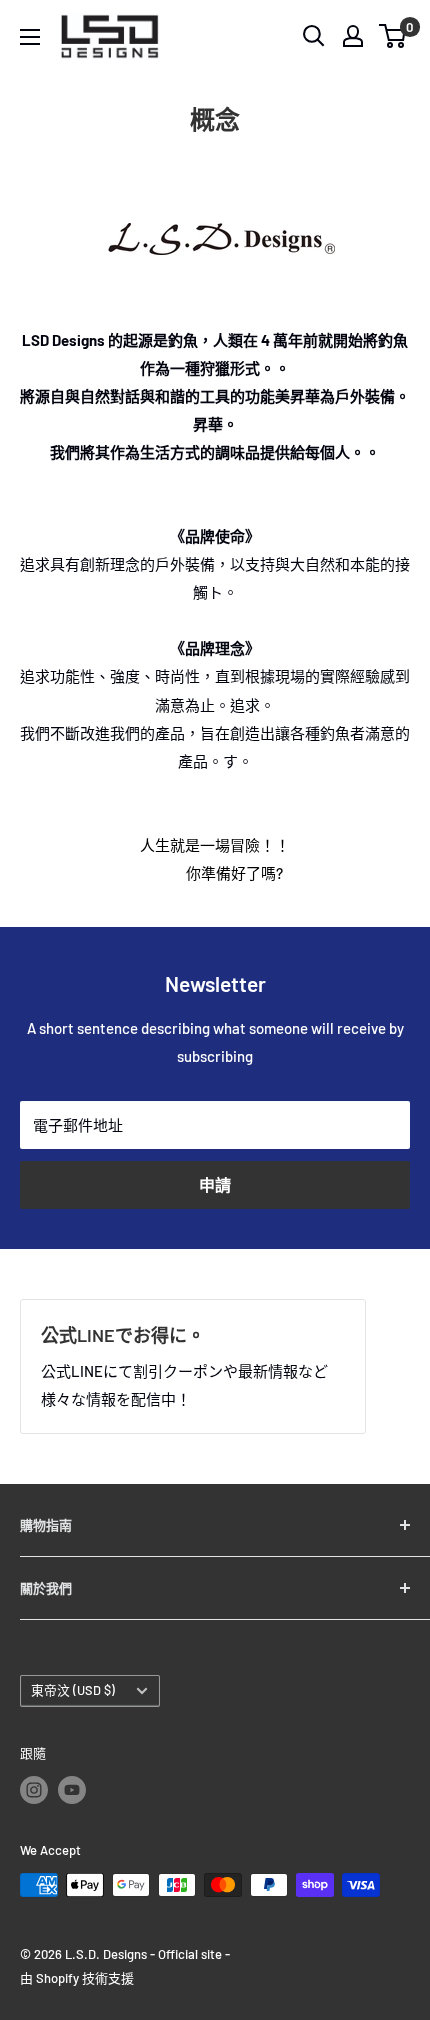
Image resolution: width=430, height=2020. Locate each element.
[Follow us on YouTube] (72, 1790)
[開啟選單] (30, 37)
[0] (393, 36)
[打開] (314, 36)
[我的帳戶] (353, 36)
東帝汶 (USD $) (73, 1690)
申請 (215, 1184)
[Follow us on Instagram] (34, 1790)
